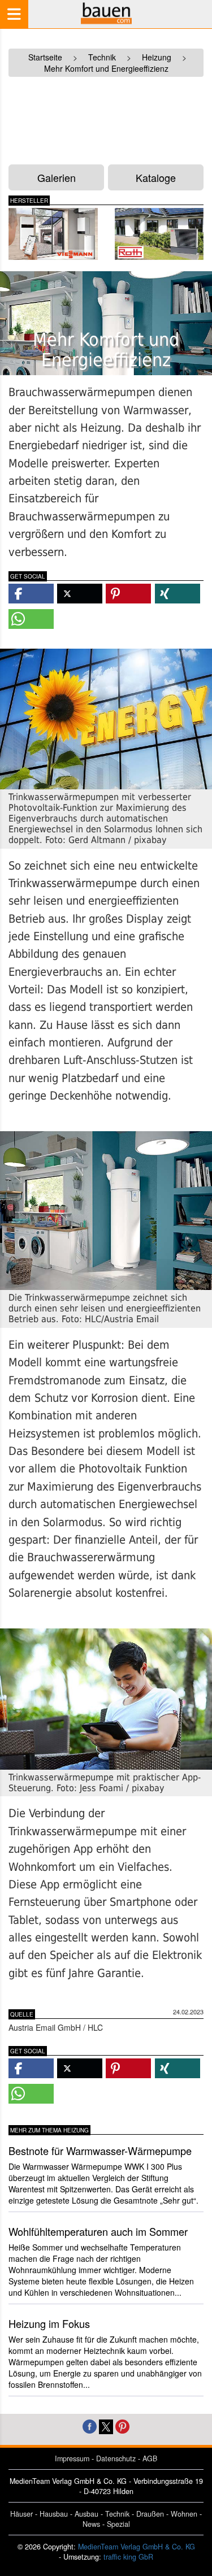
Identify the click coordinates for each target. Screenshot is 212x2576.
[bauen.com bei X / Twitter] (106, 2425)
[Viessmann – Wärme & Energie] (53, 234)
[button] (31, 594)
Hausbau (54, 2514)
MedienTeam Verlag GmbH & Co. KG (137, 2547)
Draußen (150, 2514)
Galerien (57, 177)
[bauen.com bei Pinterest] (122, 2425)
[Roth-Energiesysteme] (159, 234)
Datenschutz (116, 2458)
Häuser (21, 2514)
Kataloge (156, 177)
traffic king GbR (128, 2557)
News (91, 2524)
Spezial (118, 2524)
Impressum (72, 2458)
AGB (150, 2458)
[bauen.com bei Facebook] (90, 2425)
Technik (117, 2514)
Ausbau (86, 2514)
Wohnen (184, 2514)
